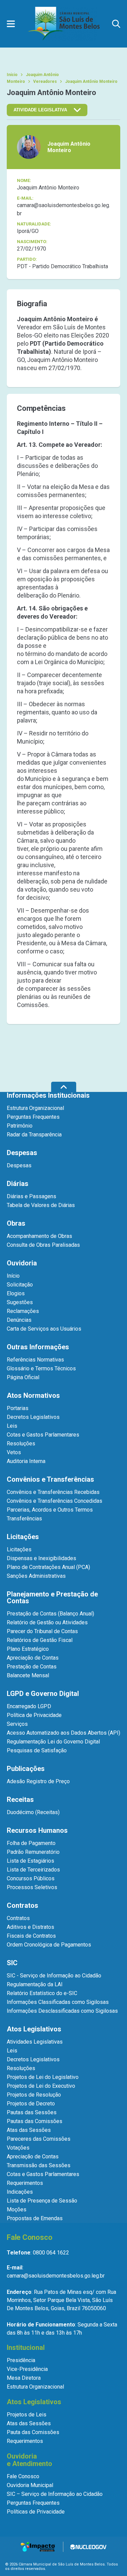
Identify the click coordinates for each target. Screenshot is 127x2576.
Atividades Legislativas (35, 2042)
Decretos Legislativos (33, 1417)
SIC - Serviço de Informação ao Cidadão (54, 1976)
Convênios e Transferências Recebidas (53, 1492)
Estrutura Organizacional (35, 1108)
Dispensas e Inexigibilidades (41, 1558)
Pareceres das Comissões (39, 2139)
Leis (12, 1426)
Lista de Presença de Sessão (42, 2201)
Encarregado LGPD (29, 1706)
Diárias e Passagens (31, 1196)
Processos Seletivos (32, 1887)
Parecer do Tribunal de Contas (42, 1631)
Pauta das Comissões (33, 2432)
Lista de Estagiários (30, 1861)
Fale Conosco (23, 2476)
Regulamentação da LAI (35, 1984)
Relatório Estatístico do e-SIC (42, 1993)
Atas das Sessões (29, 2130)
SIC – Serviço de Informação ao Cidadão (55, 2494)
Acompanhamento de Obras (39, 1236)
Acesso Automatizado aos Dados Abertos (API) (63, 1733)
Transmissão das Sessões (39, 2165)
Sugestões (20, 1302)
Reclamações (23, 1311)
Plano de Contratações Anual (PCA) (48, 1567)
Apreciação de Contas (33, 1658)
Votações (18, 2148)
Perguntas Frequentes (33, 1117)
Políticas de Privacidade (36, 2512)
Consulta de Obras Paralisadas (43, 1245)
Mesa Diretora (24, 2378)
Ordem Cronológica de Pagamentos (49, 1945)
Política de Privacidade (34, 1715)
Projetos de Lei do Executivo (41, 2086)
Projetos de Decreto (31, 2104)
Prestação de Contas (32, 1667)
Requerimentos (25, 2183)
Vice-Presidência (27, 2369)
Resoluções (21, 1444)
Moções (17, 2209)
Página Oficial (23, 1377)
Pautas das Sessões (32, 2112)
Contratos (18, 1918)
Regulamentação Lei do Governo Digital (53, 1742)
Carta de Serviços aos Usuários (44, 1329)
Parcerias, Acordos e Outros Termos (50, 1510)
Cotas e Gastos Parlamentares (43, 1435)
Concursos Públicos (31, 1878)
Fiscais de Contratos (31, 1936)
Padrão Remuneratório (33, 1852)
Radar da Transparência (34, 1135)
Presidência (21, 2360)
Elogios (16, 1293)
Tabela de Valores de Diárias (41, 1205)
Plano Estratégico (28, 1649)
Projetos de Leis (27, 2415)
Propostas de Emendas (35, 2218)
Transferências (24, 1519)
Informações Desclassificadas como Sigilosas (62, 2011)
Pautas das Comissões (35, 2121)
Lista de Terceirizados (33, 1870)
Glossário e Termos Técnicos (41, 1368)
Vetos (14, 1452)
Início (12, 75)
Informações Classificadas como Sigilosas (58, 2002)
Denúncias (19, 1320)
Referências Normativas (35, 1360)
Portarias (18, 1408)
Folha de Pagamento (31, 1843)
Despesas (19, 1165)
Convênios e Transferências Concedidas (55, 1501)
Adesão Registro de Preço (38, 1781)
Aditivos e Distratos (30, 1927)
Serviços (17, 1724)
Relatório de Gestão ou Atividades (47, 1622)
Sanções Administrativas (36, 1576)
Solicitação (20, 1285)
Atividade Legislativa (40, 110)
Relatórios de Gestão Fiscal (40, 1640)
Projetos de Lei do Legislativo (43, 2077)
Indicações (20, 2192)
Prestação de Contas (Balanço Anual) (50, 1614)
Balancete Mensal (28, 1675)
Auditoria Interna (26, 1461)
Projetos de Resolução (34, 2095)
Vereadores (45, 81)
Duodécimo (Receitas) (33, 1812)
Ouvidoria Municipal (30, 2485)
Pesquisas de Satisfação (37, 1750)
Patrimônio (20, 1126)
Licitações (19, 1549)
